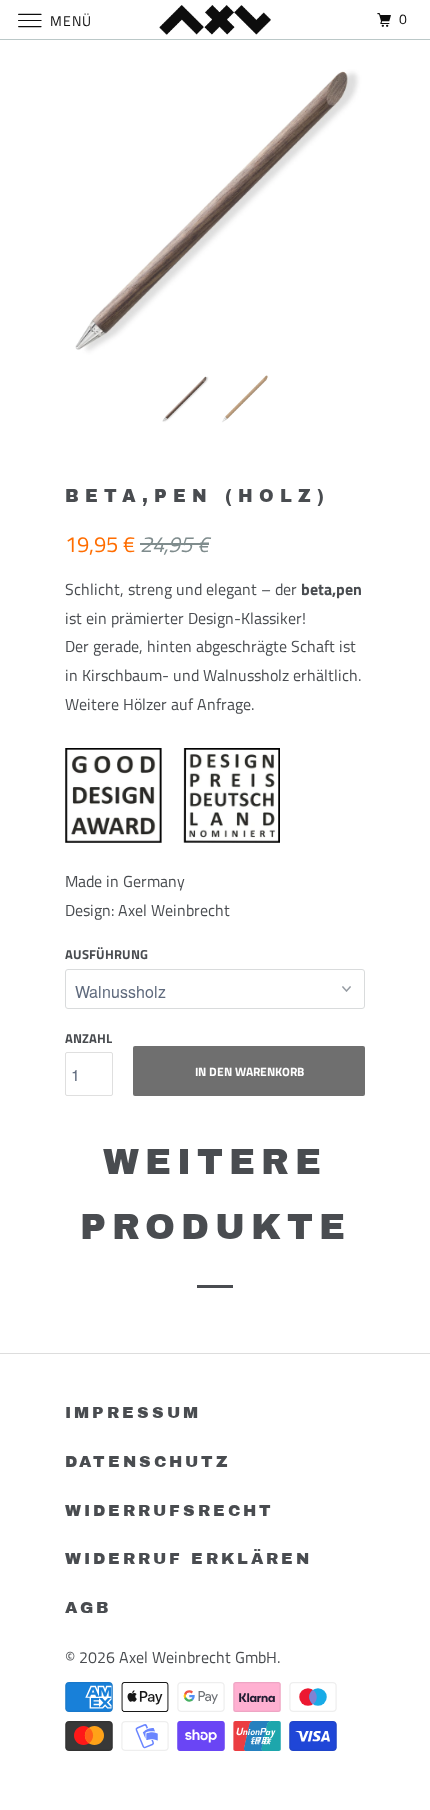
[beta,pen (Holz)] (215, 210)
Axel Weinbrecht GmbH (198, 1657)
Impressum (133, 1412)
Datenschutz (148, 1461)
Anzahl (88, 1038)
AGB (88, 1607)
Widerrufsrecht (169, 1510)
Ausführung (106, 954)
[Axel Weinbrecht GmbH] (215, 19)
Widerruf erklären (188, 1558)
